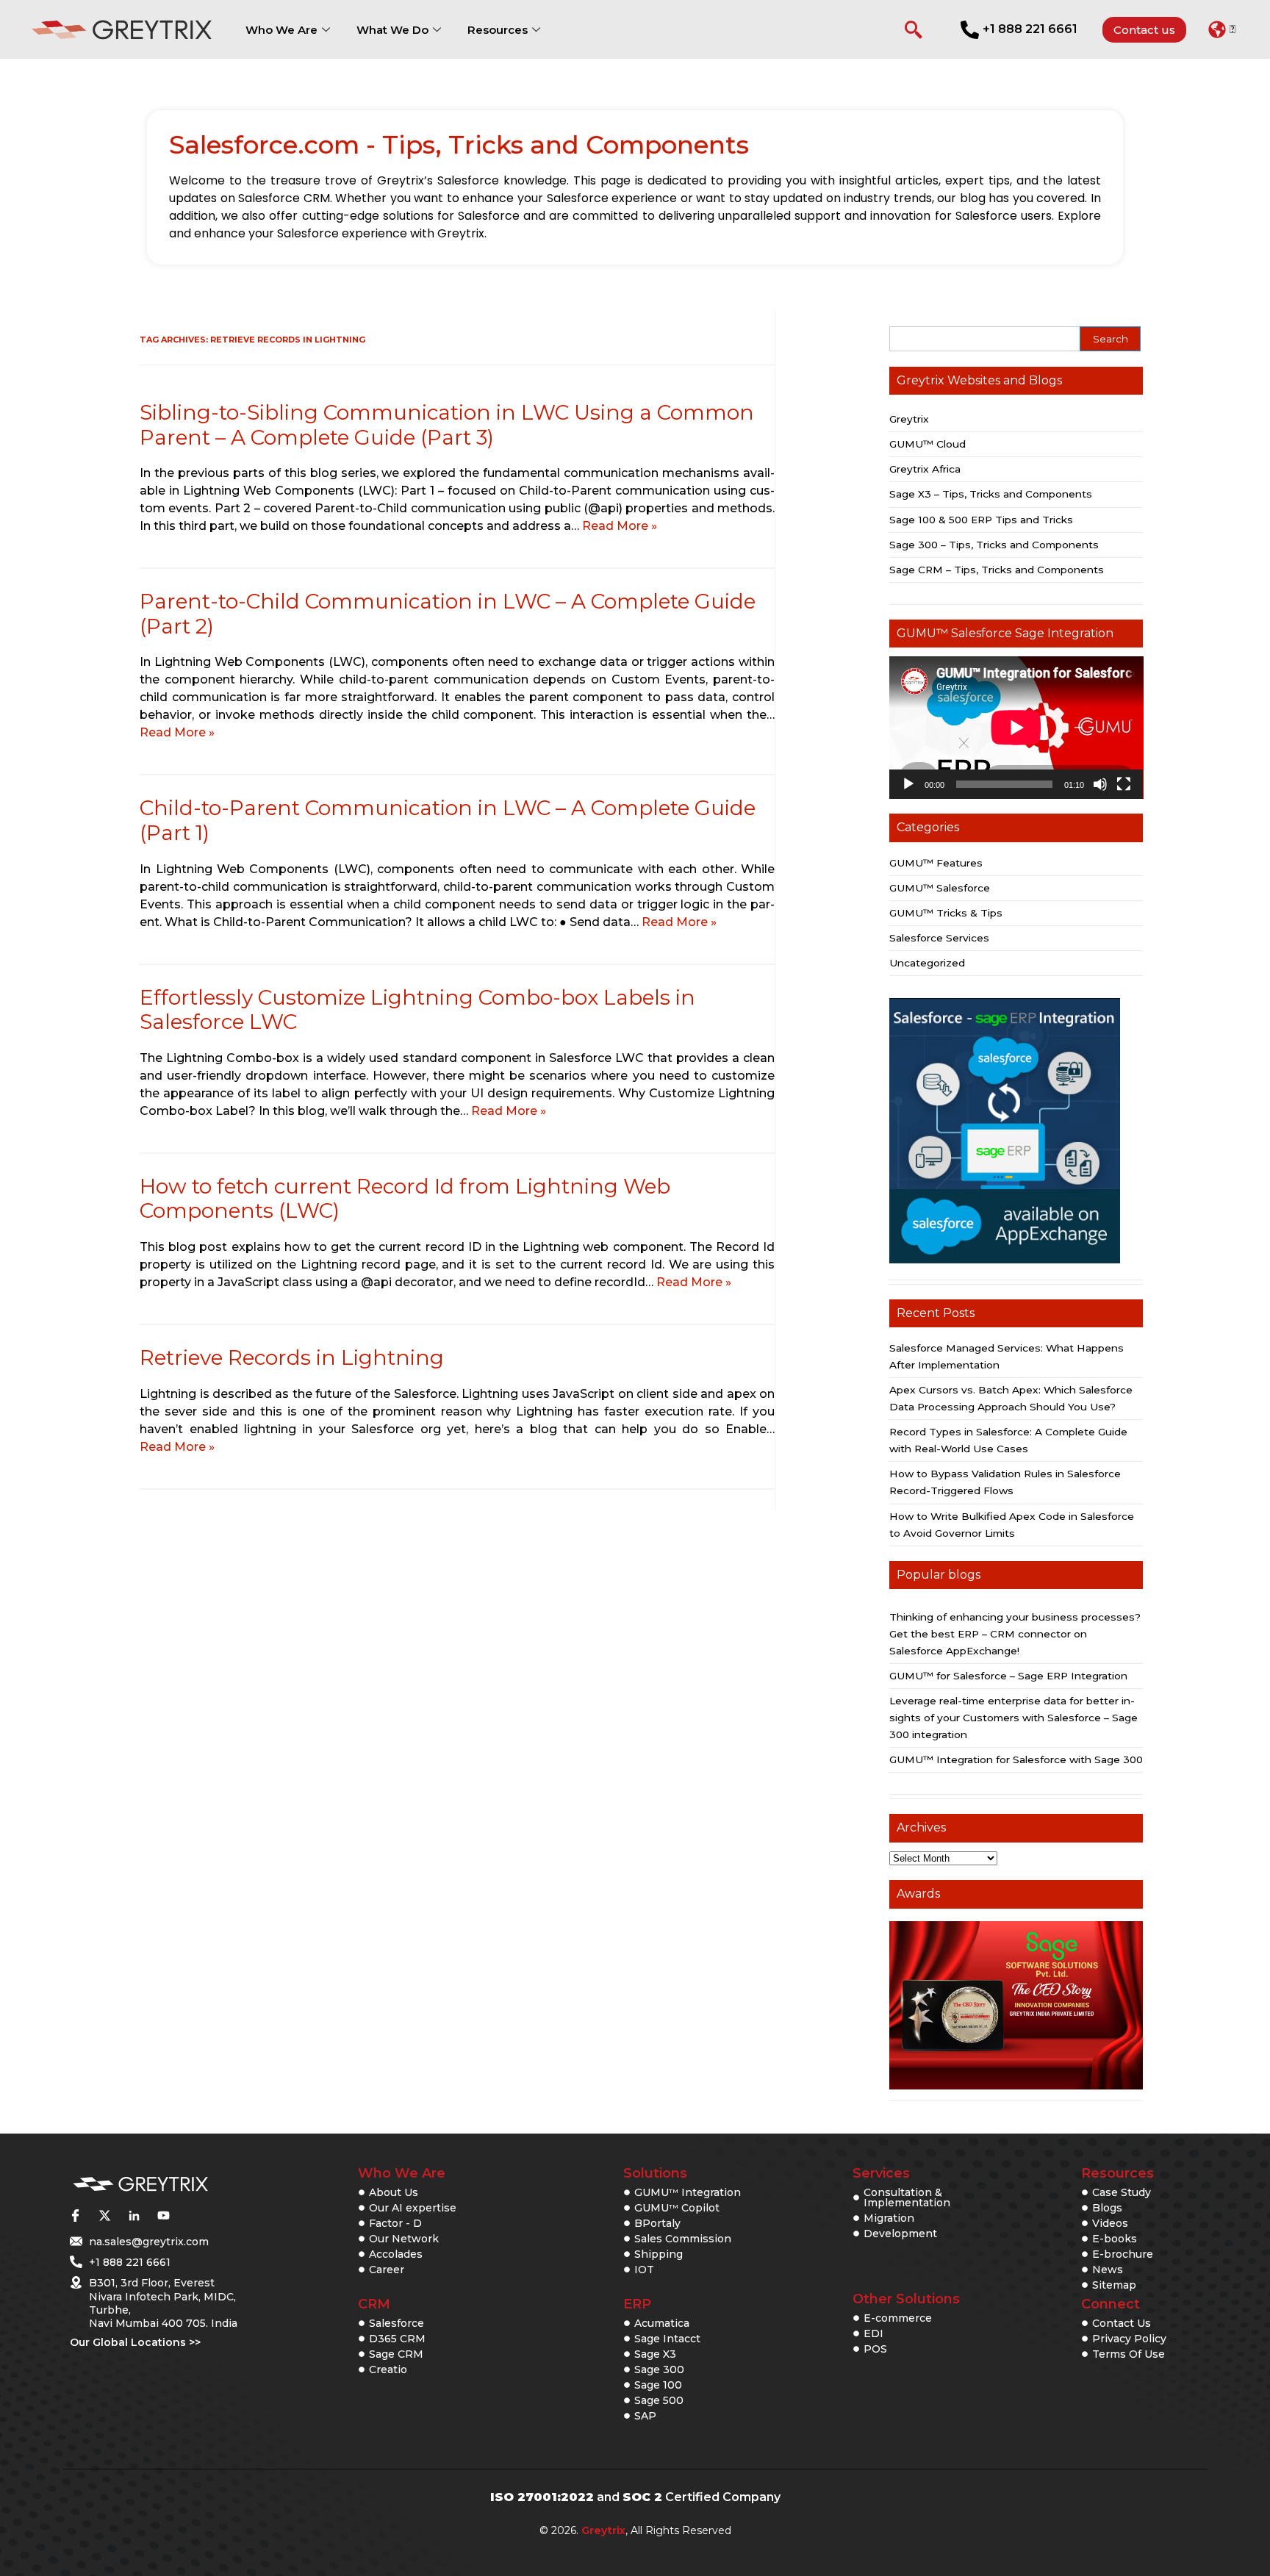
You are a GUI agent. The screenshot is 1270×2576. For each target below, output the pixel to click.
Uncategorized (927, 963)
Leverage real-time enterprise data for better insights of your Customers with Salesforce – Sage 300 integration (1014, 1718)
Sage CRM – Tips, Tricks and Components (997, 570)
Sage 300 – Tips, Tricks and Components (994, 545)
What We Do (392, 30)
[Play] (908, 784)
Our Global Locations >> (135, 2342)
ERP (637, 2304)
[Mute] (1100, 784)
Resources (498, 30)
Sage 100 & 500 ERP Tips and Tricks (981, 520)
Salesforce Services (939, 938)
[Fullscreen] (1124, 784)
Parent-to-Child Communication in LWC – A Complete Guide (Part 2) (448, 614)
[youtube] (163, 2215)
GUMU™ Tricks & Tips (946, 913)
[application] (1016, 728)
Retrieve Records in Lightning (292, 1357)
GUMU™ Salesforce (940, 888)
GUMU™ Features (936, 863)
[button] (1222, 29)
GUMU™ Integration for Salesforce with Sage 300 (1016, 1759)
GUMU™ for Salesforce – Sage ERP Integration (1008, 1676)
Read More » (620, 526)
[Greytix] (140, 2185)
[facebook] (75, 2215)
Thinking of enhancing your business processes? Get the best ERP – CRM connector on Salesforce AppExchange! (1015, 1634)
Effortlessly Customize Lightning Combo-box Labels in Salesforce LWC (417, 1010)
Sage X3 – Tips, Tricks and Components (991, 494)
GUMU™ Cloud (928, 444)
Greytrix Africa (925, 469)
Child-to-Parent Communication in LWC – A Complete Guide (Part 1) (448, 820)
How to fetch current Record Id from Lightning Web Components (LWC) (405, 1199)
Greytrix (909, 419)
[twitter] (104, 2215)
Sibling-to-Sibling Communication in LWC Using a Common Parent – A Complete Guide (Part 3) (447, 425)
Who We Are (281, 30)
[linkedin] (134, 2215)
